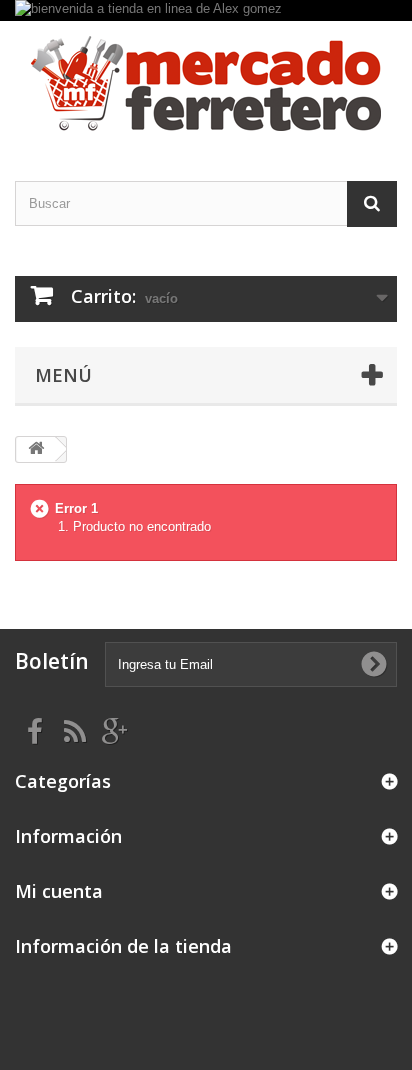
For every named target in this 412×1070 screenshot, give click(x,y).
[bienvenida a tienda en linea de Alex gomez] (206, 10)
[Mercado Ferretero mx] (206, 83)
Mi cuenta (59, 891)
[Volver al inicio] (36, 449)
